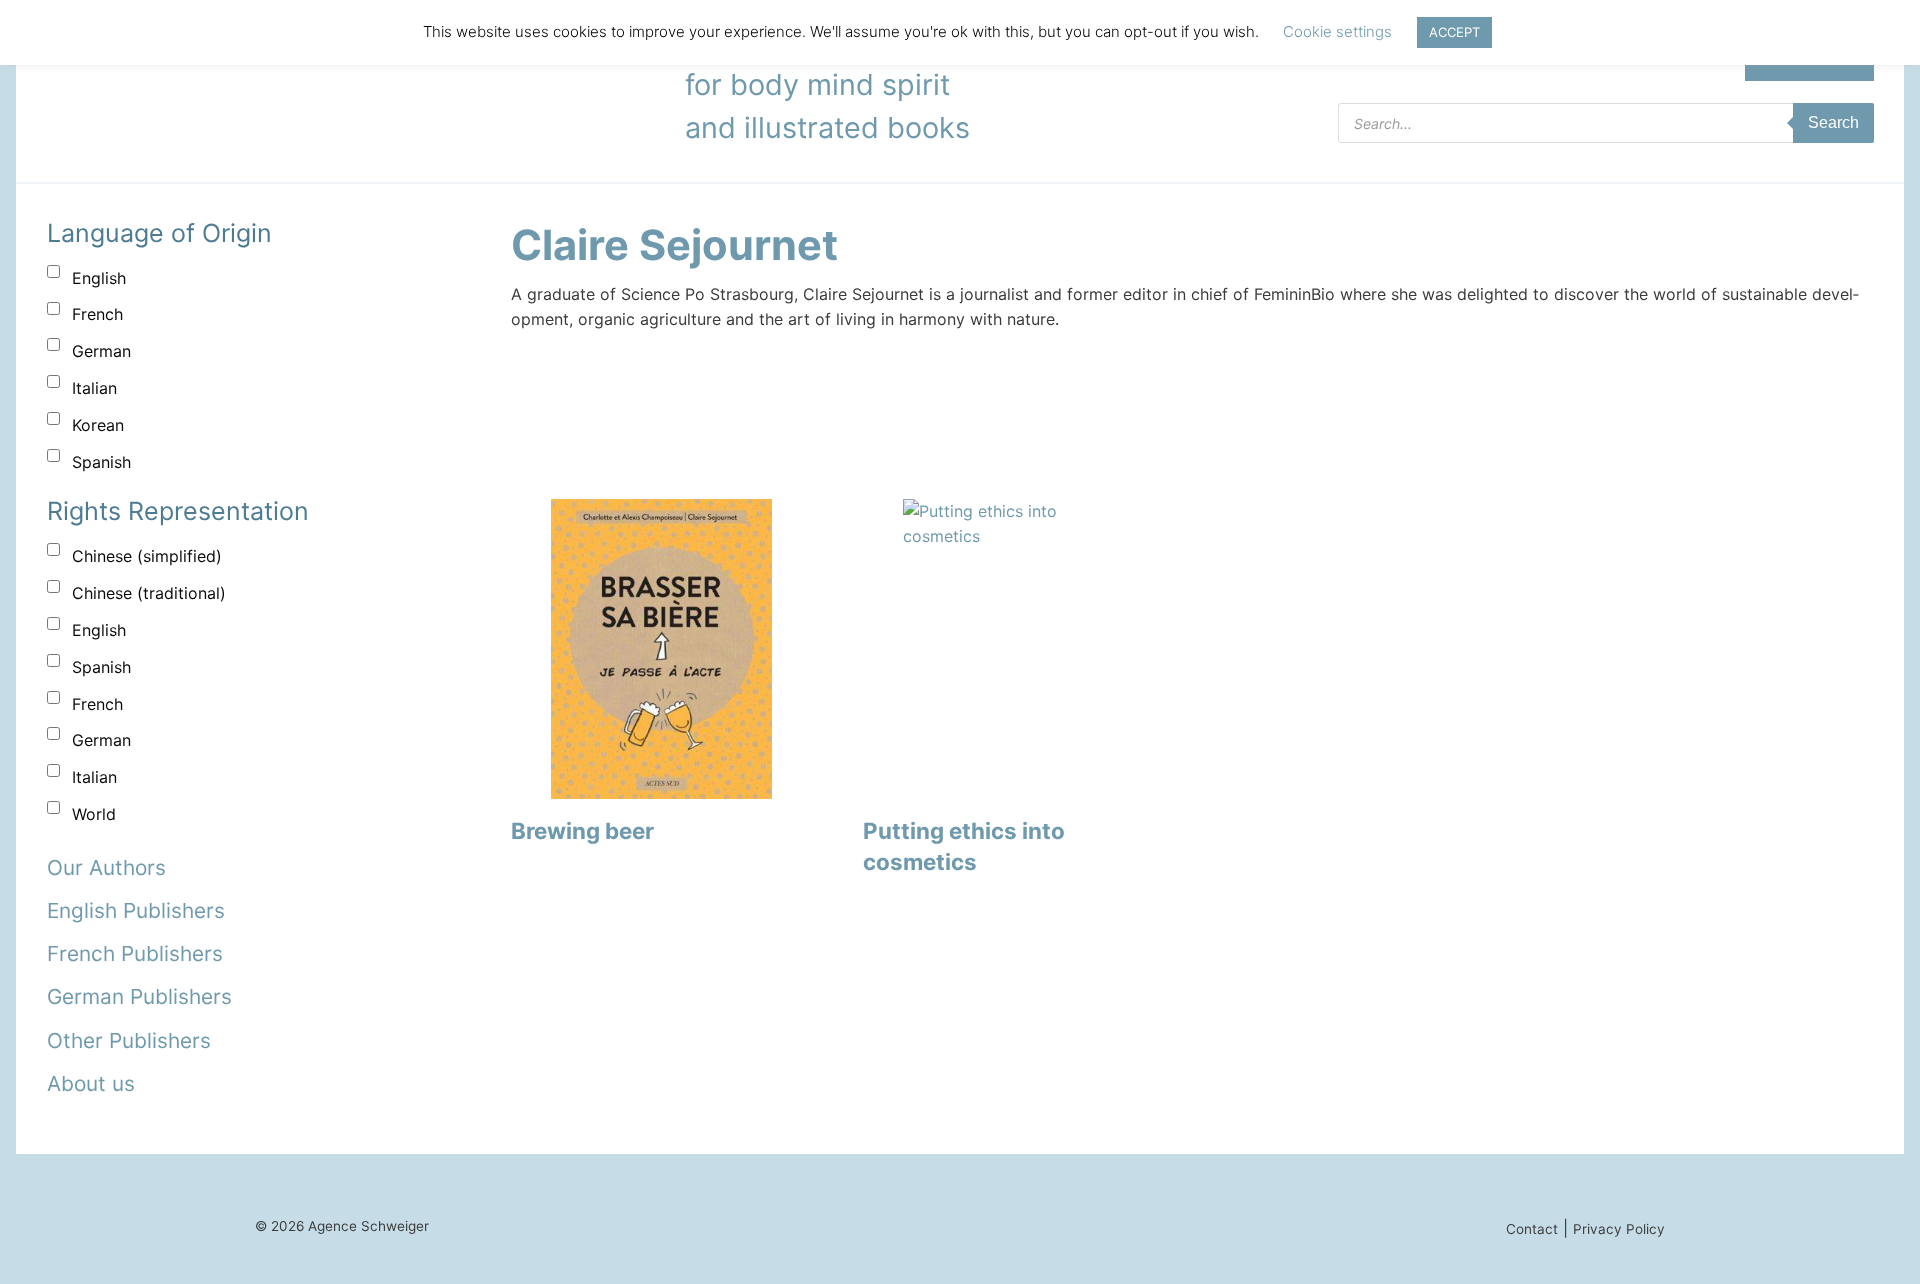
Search (1833, 122)
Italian (94, 388)
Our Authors (106, 867)
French (97, 314)
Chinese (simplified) (147, 556)
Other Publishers (129, 1040)
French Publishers (135, 953)
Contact (1532, 1229)
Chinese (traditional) (149, 593)
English (99, 278)
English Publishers (136, 910)
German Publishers (139, 996)
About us (91, 1083)
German (101, 351)
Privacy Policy (1619, 1229)
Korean (98, 425)
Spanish (101, 462)
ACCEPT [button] (1454, 32)
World (94, 814)
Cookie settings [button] (1337, 31)
